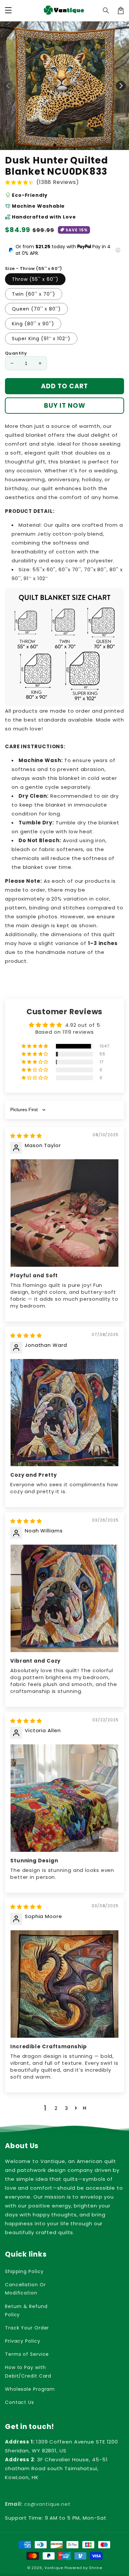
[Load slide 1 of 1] (55, 145)
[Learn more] (118, 250)
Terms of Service (27, 2354)
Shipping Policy (24, 2271)
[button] (106, 11)
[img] (26, 1136)
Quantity (16, 353)
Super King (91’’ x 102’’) (41, 339)
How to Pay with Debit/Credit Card (28, 2371)
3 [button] (66, 2108)
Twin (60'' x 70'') (34, 294)
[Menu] (8, 11)
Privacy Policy (23, 2341)
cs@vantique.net (38, 2504)
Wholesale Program (30, 2389)
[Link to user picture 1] (64, 1213)
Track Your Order (27, 2328)
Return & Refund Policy (26, 2310)
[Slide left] (8, 86)
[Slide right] (121, 86)
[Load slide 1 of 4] (75, 145)
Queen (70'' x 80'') (36, 309)
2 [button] (56, 2108)
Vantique (54, 2568)
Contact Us (20, 2402)
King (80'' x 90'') (33, 324)
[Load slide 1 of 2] (62, 145)
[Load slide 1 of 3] (68, 145)
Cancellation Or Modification (25, 2289)
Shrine (95, 2568)
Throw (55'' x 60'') (35, 279)
